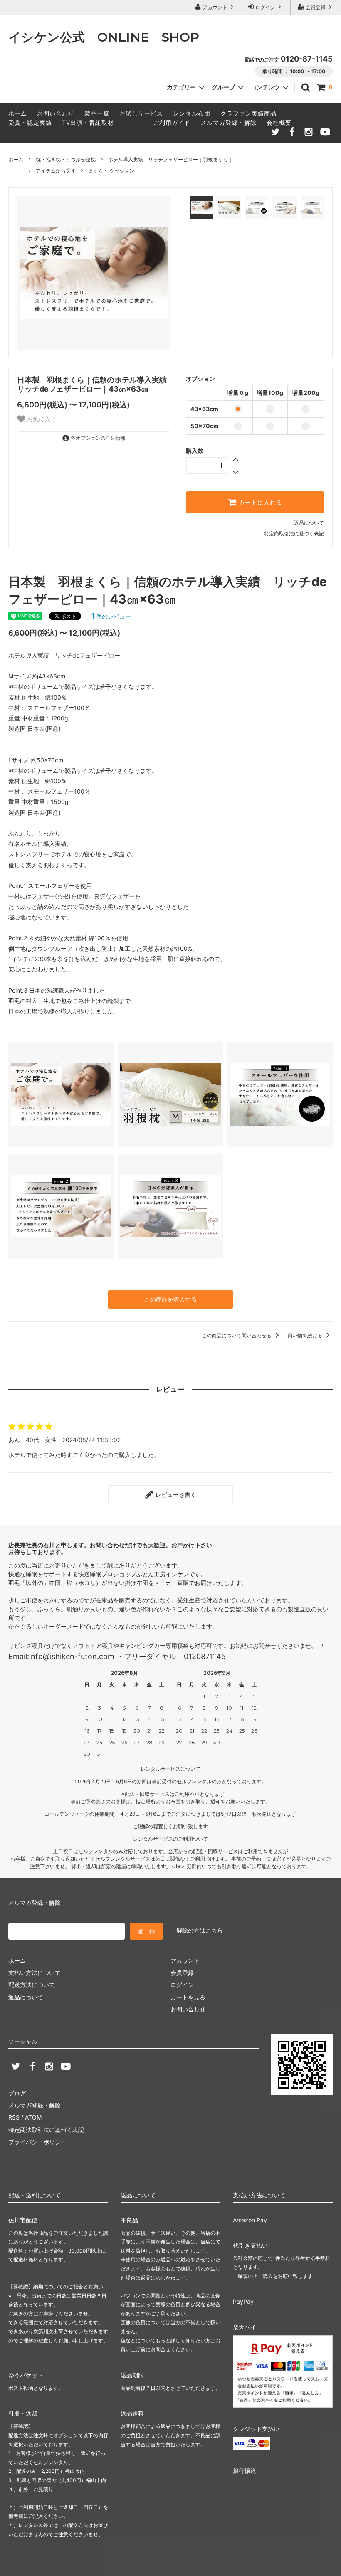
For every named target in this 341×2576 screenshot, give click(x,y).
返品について (309, 523)
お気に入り (41, 419)
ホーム (18, 113)
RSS (14, 2117)
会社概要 (279, 122)
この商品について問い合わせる (237, 1335)
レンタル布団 (192, 113)
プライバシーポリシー (37, 2142)
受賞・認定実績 (30, 122)
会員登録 (316, 7)
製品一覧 (97, 113)
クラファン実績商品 (248, 113)
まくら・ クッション (111, 171)
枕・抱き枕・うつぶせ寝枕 (66, 159)
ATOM (33, 2117)
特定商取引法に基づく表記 (294, 534)
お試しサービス (141, 113)
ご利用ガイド (172, 122)
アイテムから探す (56, 171)
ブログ (17, 2093)
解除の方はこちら (200, 1930)
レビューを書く (175, 1495)
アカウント (215, 7)
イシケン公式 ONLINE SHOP (104, 37)
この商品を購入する (170, 1299)
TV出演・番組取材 (88, 122)
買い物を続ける (305, 1335)
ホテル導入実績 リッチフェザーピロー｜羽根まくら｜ (170, 159)
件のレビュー (111, 616)
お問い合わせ (56, 113)
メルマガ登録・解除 (229, 122)
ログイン (265, 7)
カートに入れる (259, 503)
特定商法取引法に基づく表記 (46, 2130)
